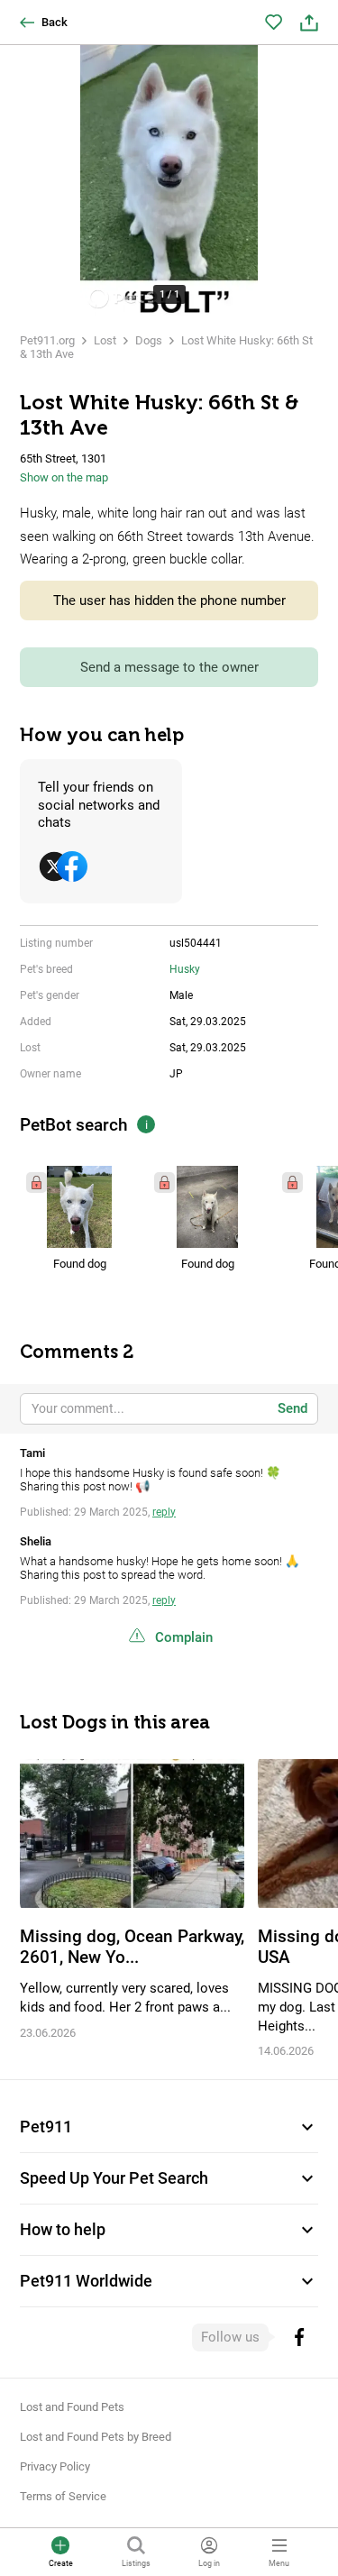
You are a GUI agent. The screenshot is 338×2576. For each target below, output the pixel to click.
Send (292, 1408)
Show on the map (64, 477)
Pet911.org (47, 340)
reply (164, 1512)
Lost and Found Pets (72, 2407)
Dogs (149, 340)
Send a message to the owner (169, 667)
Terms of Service (63, 2496)
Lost (105, 340)
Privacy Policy (55, 2466)
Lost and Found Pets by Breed (96, 2437)
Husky (185, 969)
